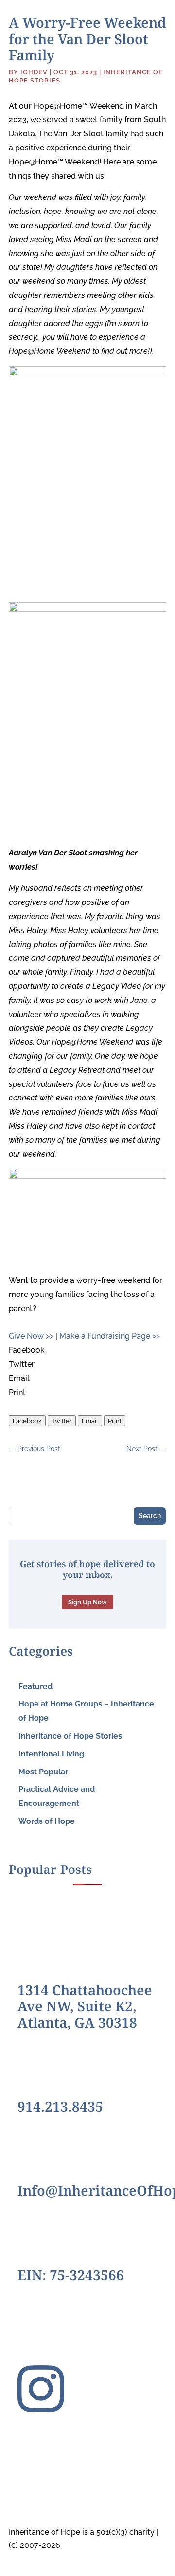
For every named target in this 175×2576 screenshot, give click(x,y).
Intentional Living (51, 1754)
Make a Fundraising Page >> (110, 1336)
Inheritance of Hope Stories (70, 1736)
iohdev (34, 72)
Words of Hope (47, 1821)
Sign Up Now (87, 1602)
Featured (35, 1686)
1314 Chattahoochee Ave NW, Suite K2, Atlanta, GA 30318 (85, 2006)
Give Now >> (31, 1336)
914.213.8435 (60, 2106)
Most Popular (43, 1772)
